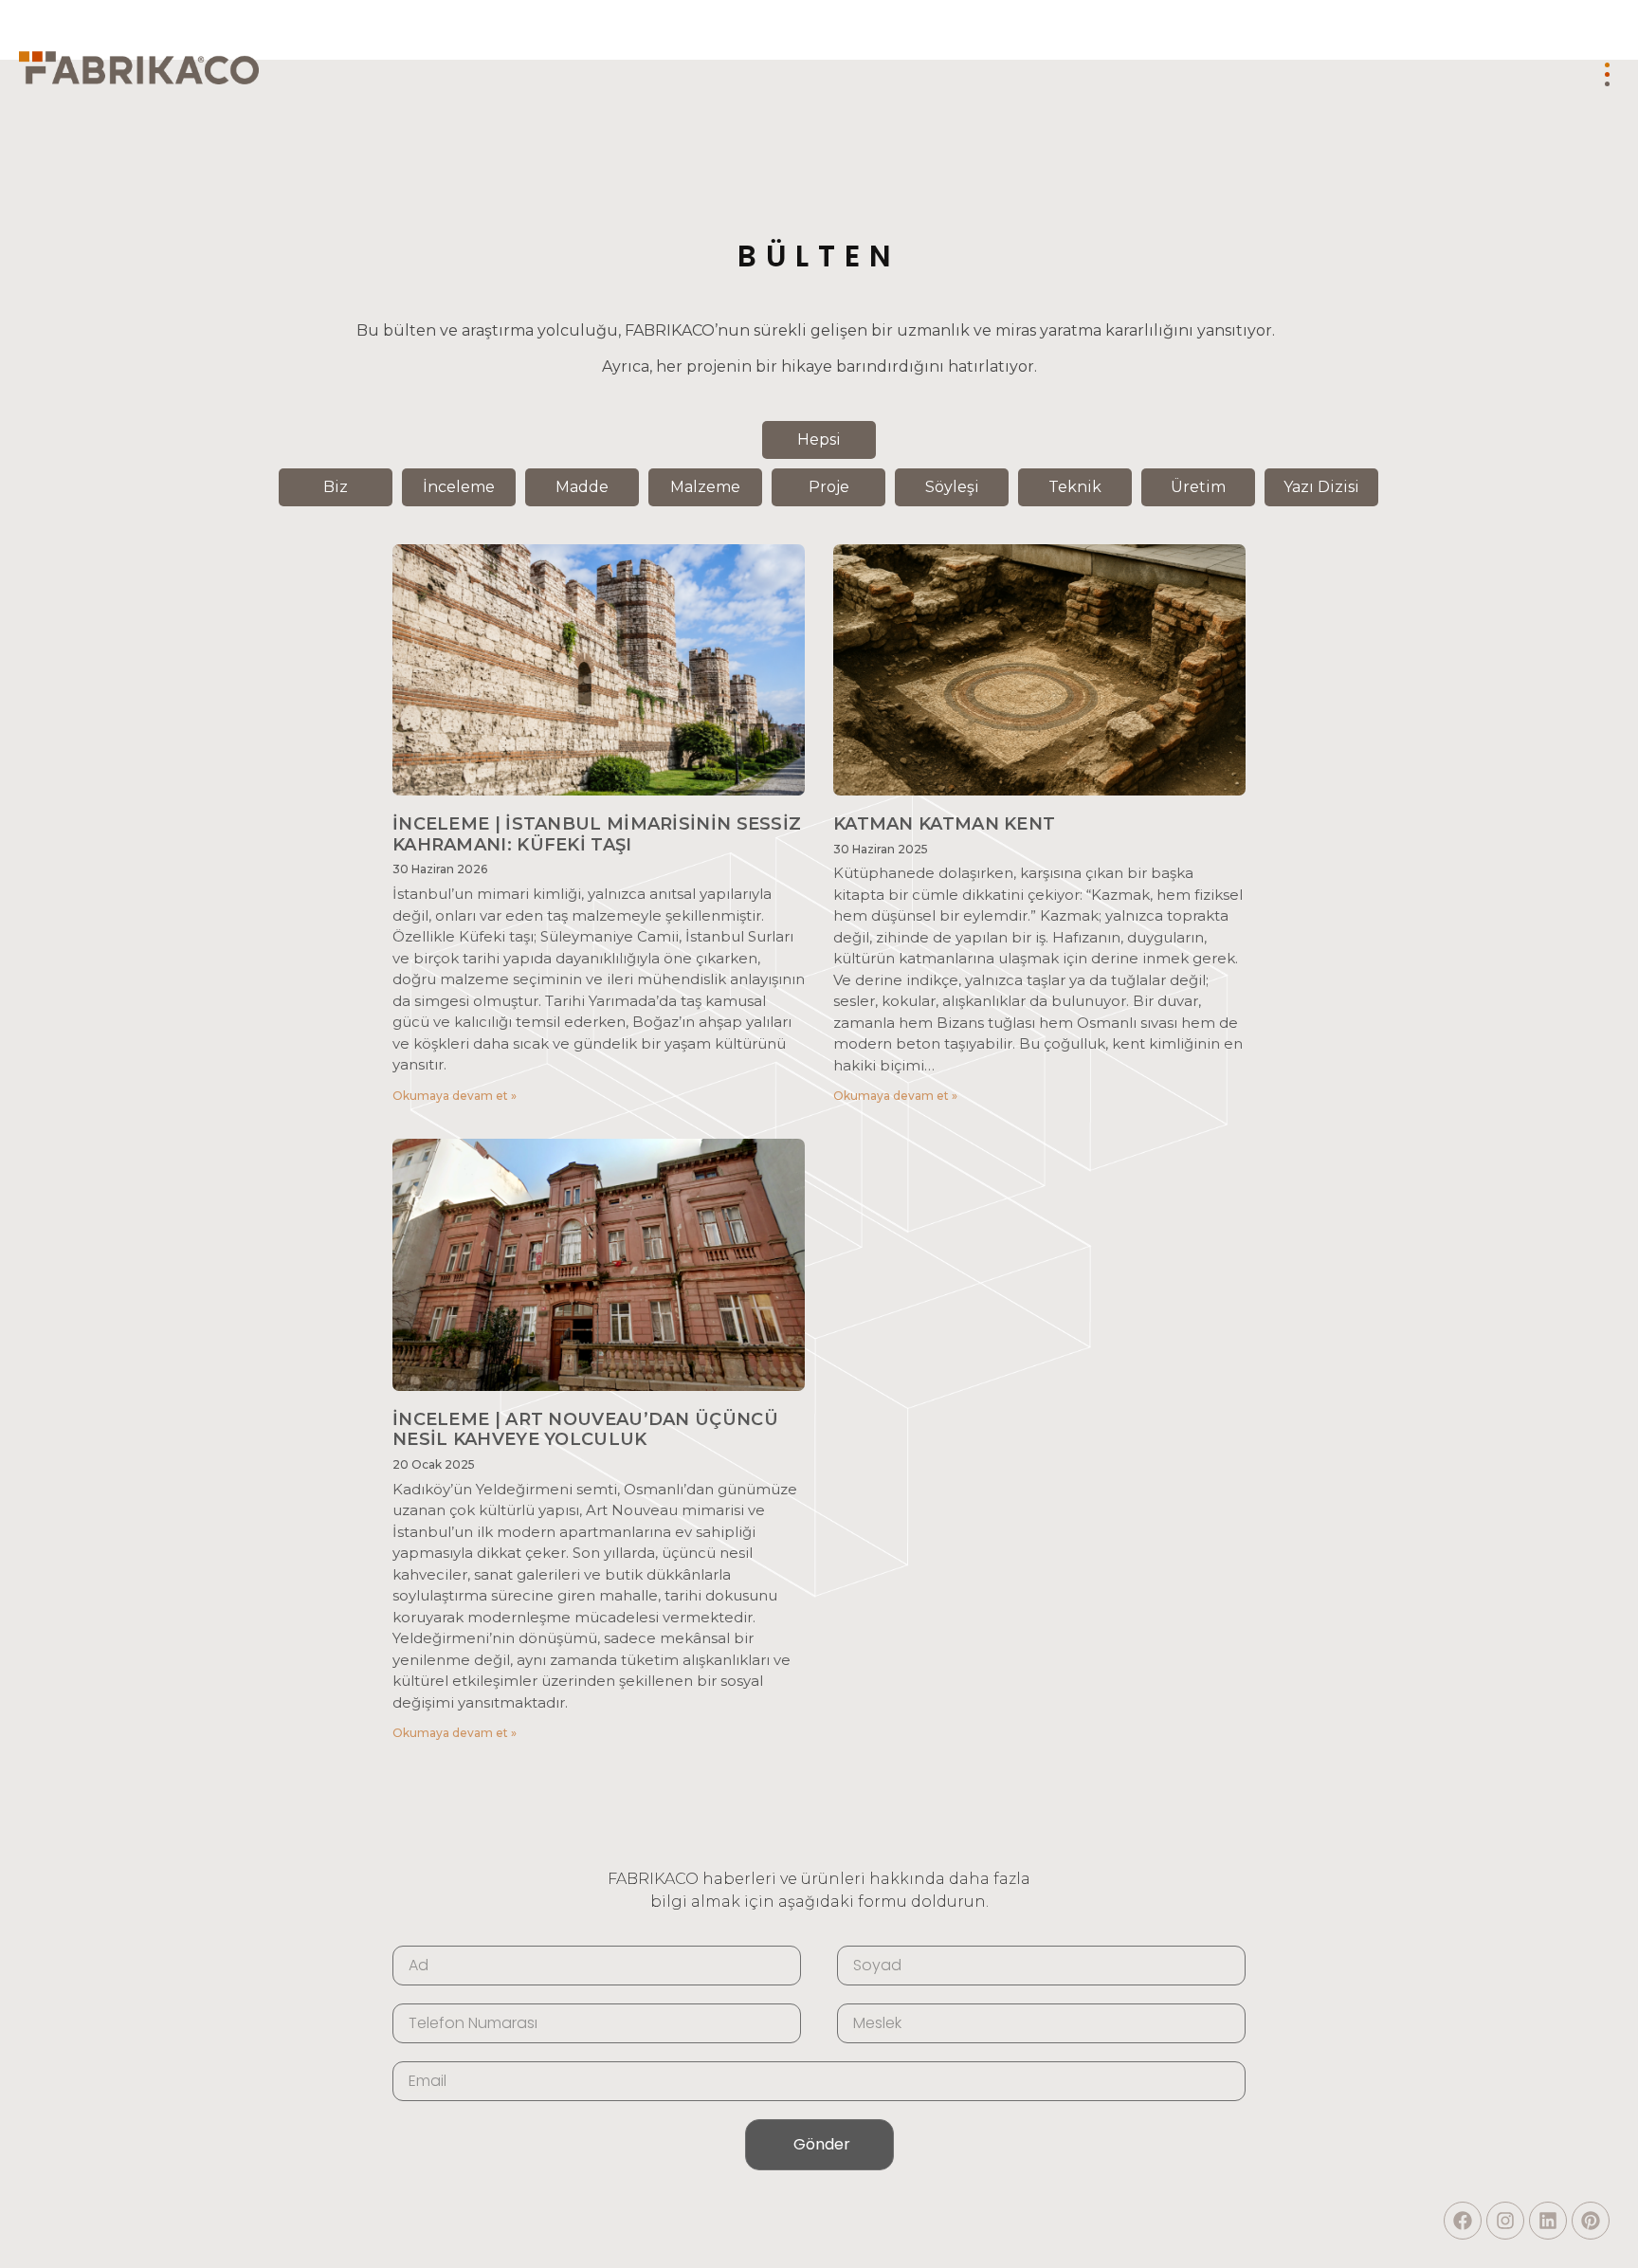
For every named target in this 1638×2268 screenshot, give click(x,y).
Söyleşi (952, 487)
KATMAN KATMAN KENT (944, 824)
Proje (829, 487)
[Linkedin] (1548, 2221)
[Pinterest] (1591, 2221)
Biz (336, 487)
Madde (582, 487)
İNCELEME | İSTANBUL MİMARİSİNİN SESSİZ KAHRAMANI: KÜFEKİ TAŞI (597, 834)
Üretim (1198, 487)
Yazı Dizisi (1321, 487)
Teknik (1075, 487)
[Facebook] (1463, 2221)
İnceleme (459, 487)
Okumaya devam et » (455, 1096)
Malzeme (705, 487)
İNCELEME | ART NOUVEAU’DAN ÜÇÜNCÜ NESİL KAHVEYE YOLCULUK (585, 1430)
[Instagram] (1505, 2221)
